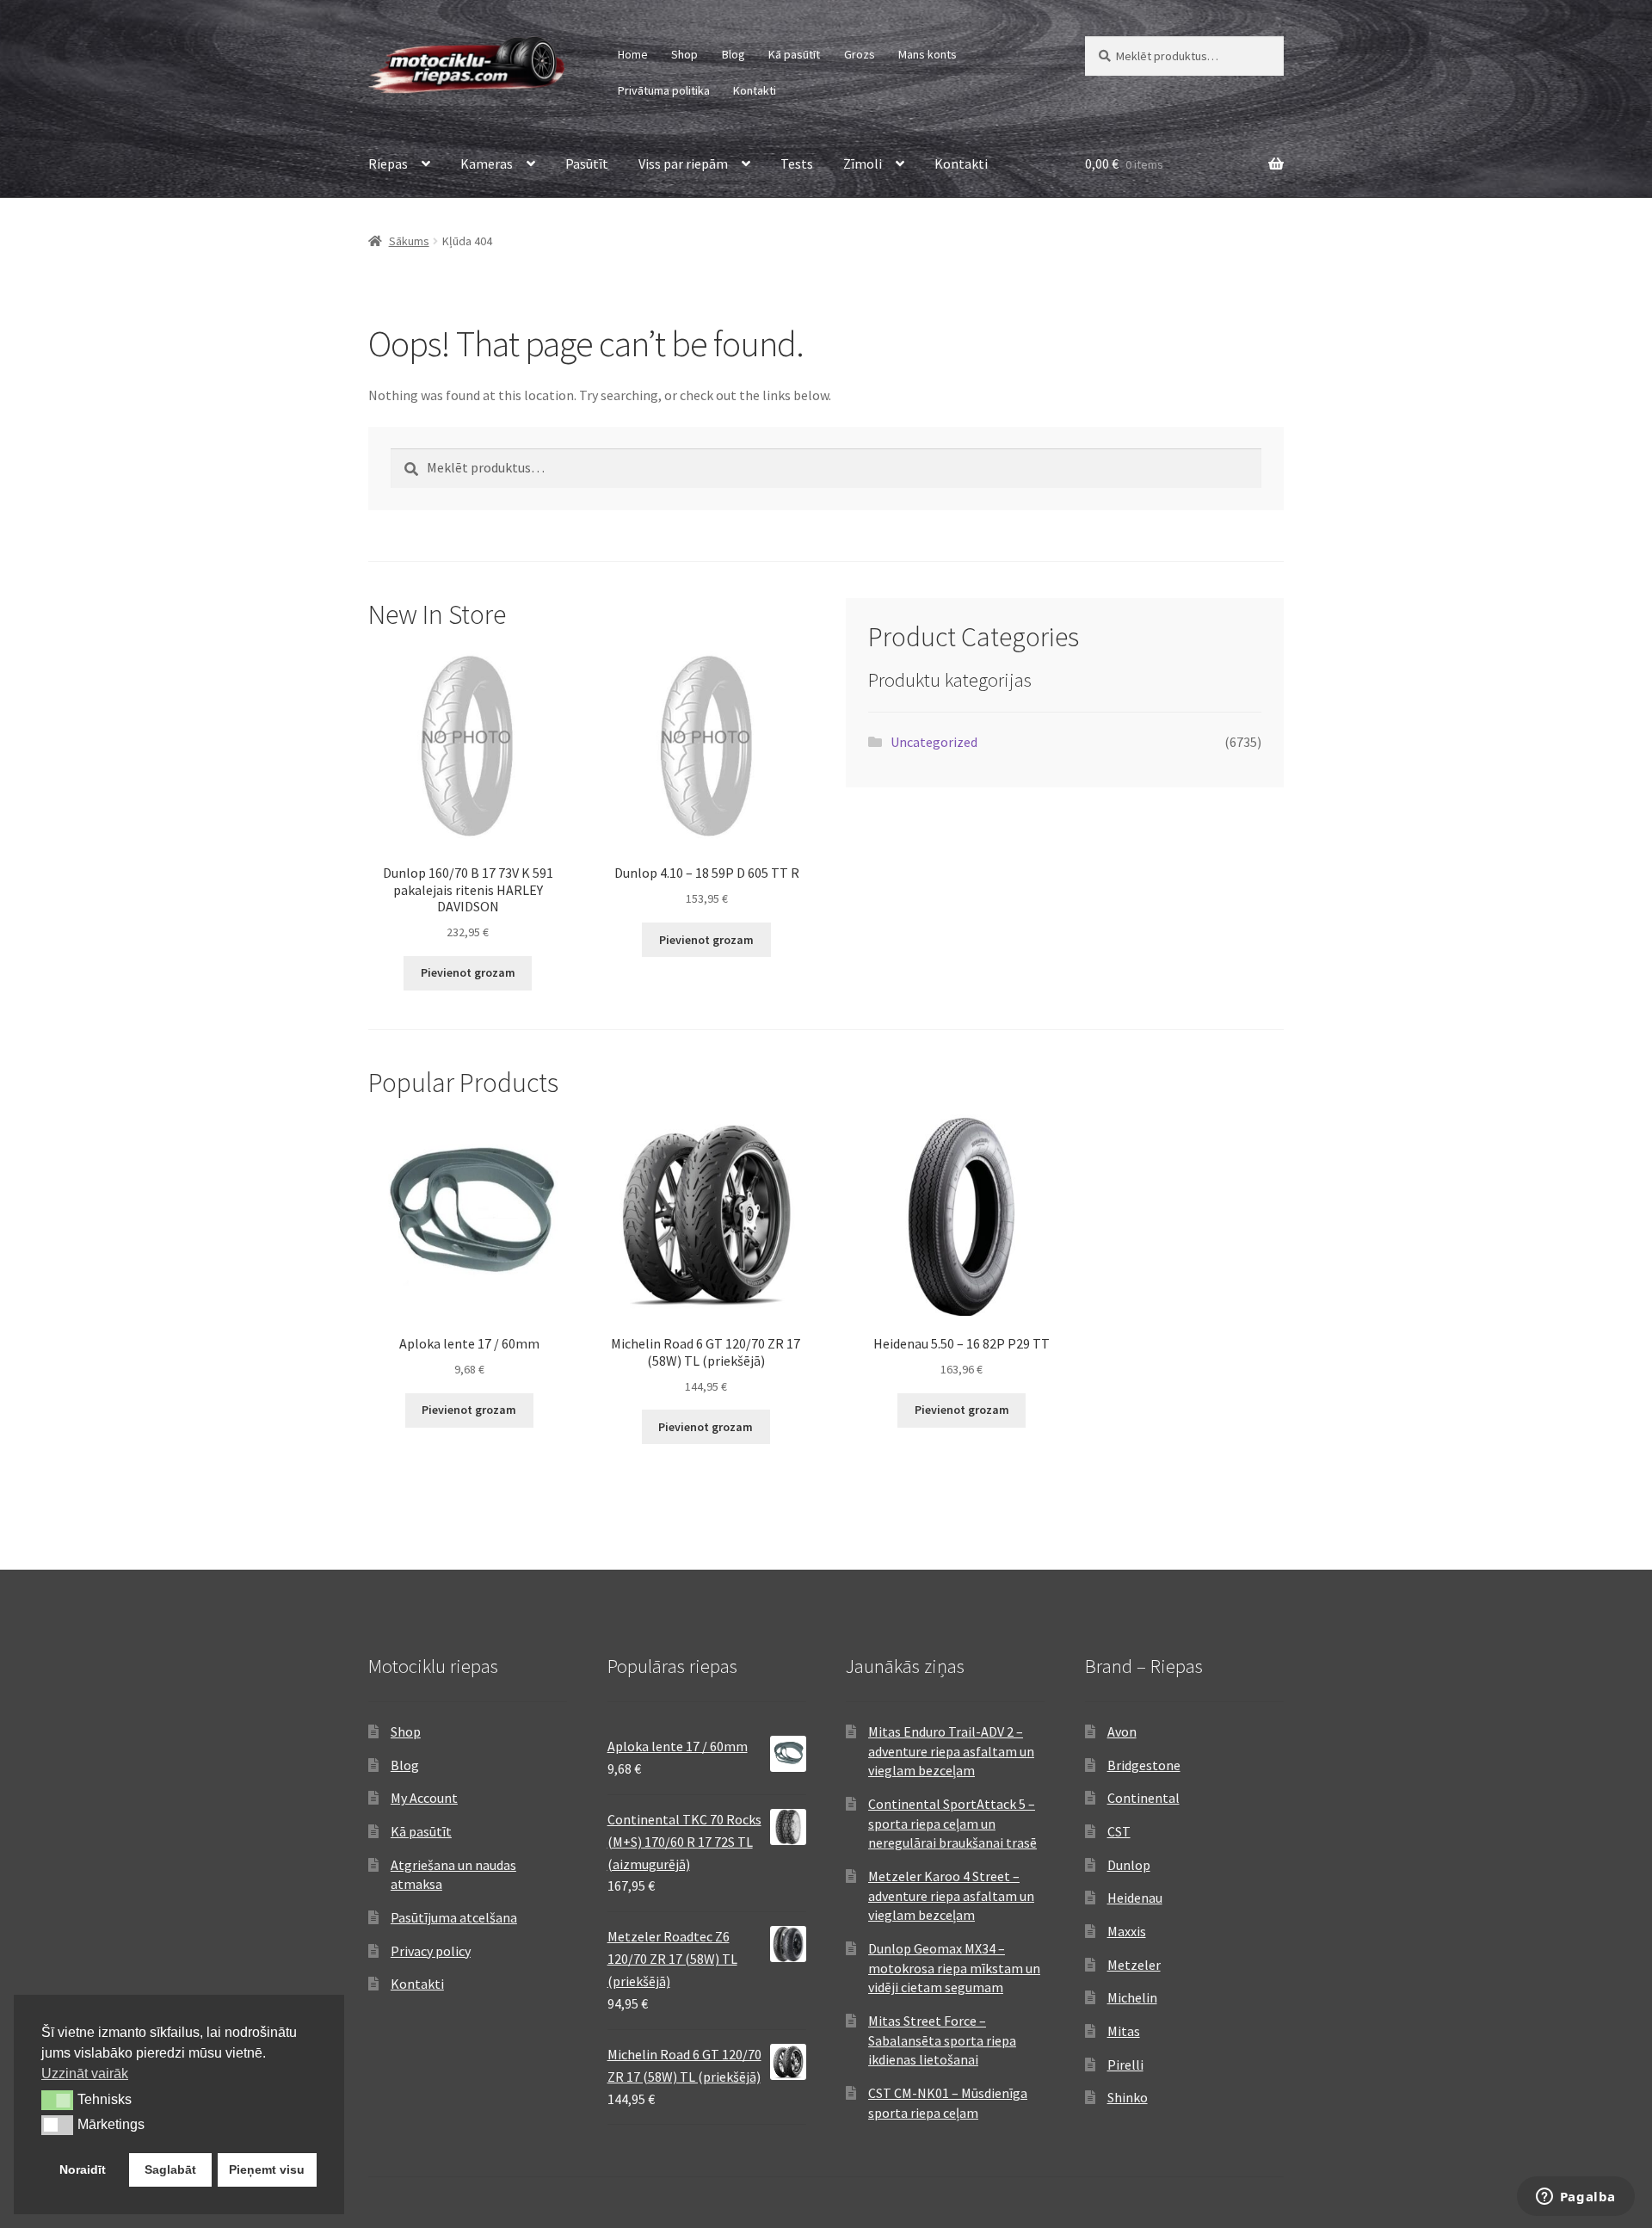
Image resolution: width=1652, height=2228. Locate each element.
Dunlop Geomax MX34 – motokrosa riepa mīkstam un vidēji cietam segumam (954, 1968)
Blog (734, 54)
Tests (797, 164)
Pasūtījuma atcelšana (454, 1917)
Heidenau (1135, 1898)
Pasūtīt (587, 164)
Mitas (1124, 2031)
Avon (1122, 1731)
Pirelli (1125, 2064)
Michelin (1132, 1997)
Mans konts (928, 54)
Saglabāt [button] (170, 2169)
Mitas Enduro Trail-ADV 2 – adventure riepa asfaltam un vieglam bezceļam (951, 1751)
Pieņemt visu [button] (267, 2169)
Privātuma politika (664, 90)
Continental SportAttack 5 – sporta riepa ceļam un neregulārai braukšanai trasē (952, 1823)
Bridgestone (1144, 1765)
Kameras (487, 164)
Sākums (409, 241)
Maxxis (1127, 1931)
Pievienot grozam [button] (468, 972)
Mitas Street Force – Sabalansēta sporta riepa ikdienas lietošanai (942, 2040)
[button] (57, 2100)
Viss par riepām (683, 164)
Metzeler (1134, 1965)
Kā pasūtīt (794, 54)
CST (1119, 1831)
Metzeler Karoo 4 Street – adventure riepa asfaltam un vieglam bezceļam (951, 1895)
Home (633, 54)
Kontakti (755, 90)
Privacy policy (431, 1951)
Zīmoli (863, 164)
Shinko (1128, 2097)
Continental (1143, 1798)
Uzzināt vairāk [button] (85, 2074)
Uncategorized (934, 742)
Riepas (388, 164)
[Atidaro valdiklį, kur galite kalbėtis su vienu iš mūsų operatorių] (1575, 2198)
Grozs (860, 54)
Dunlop (1129, 1865)
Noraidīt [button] (83, 2169)
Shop (684, 54)
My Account (424, 1798)
